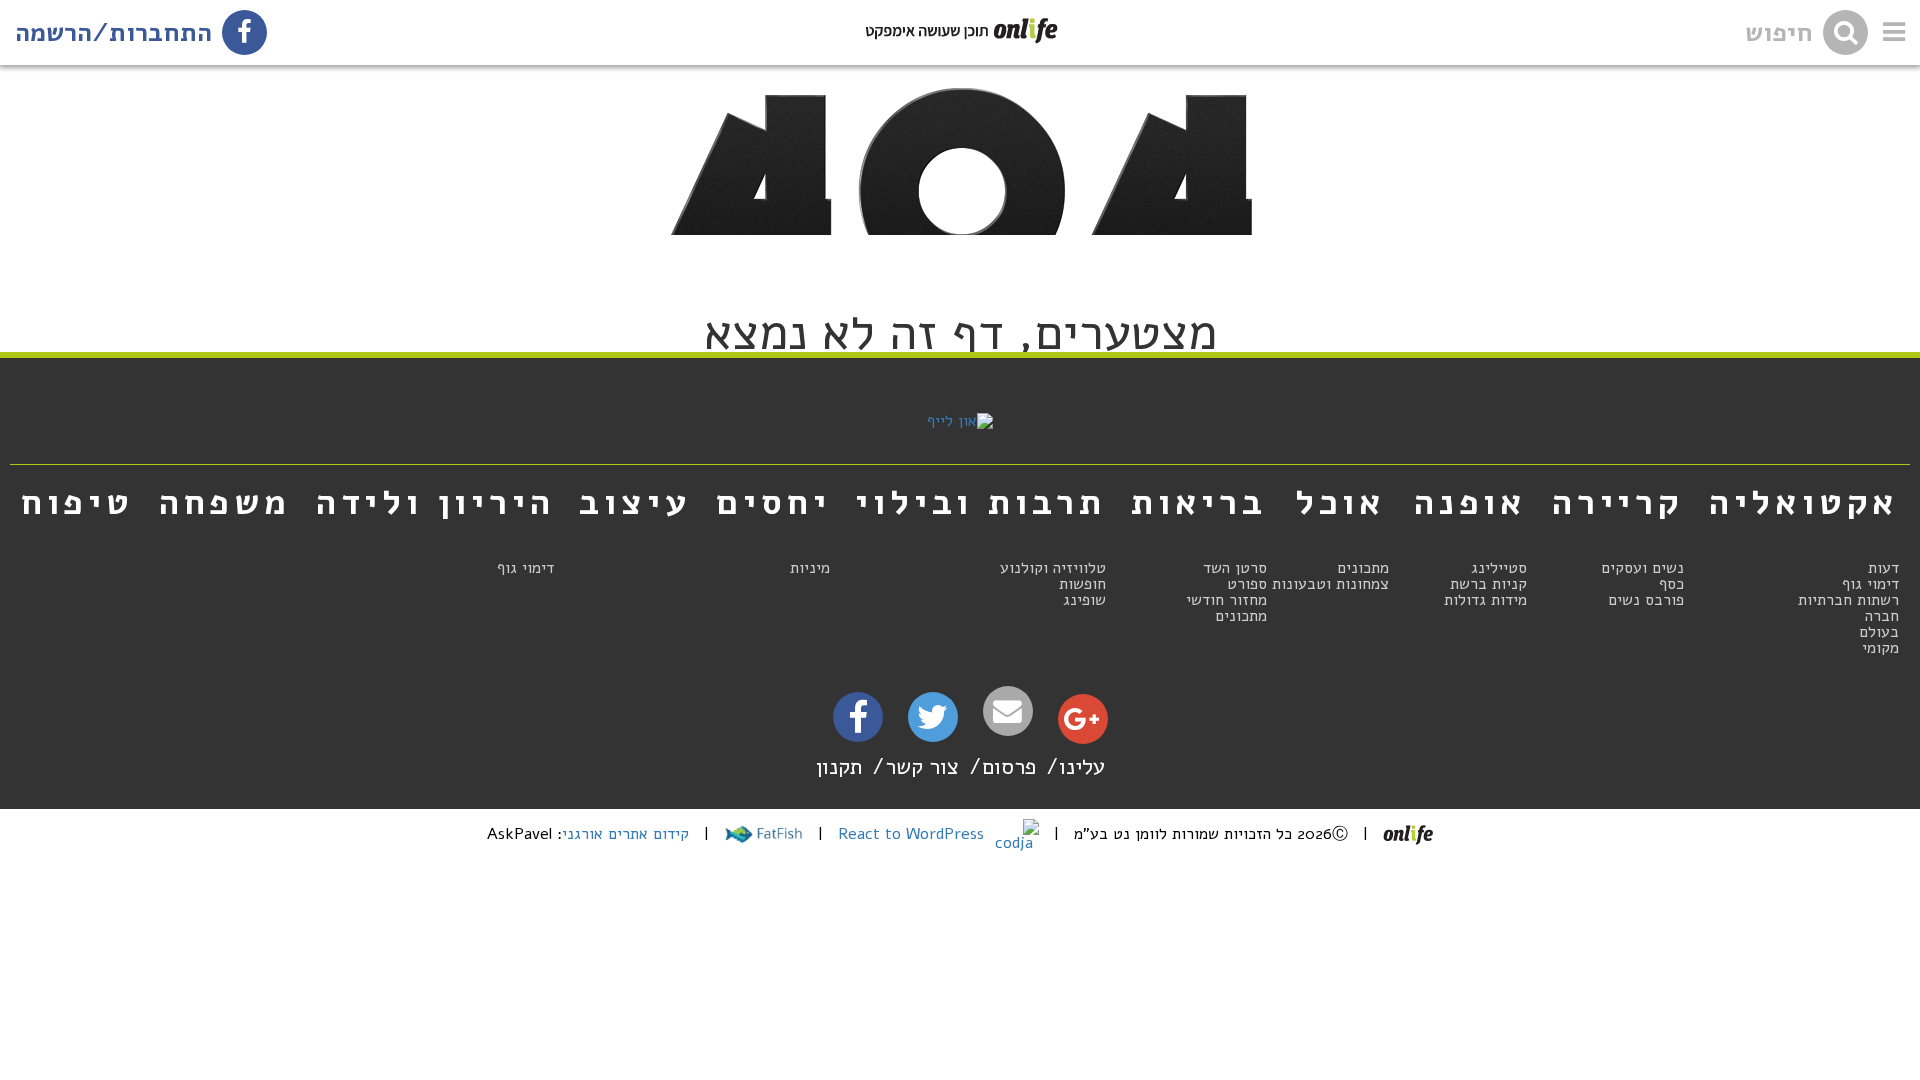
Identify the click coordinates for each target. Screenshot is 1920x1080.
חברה (1882, 616)
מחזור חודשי (1226, 600)
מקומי (1880, 648)
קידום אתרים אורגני (625, 834)
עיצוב (635, 502)
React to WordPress (913, 834)
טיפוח (77, 502)
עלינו (1082, 766)
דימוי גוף (1870, 584)
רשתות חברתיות (1848, 600)
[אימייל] (1008, 711)
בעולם (1879, 632)
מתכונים (1363, 568)
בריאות (1199, 502)
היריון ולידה (435, 502)
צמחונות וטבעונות (1330, 584)
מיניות (810, 568)
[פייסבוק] (858, 723)
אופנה (1470, 502)
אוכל (1340, 502)
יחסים (773, 502)
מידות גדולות (1485, 600)
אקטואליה (1804, 502)
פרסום (1009, 766)
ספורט (1247, 584)
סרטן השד (1235, 568)
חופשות (1082, 584)
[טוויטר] (932, 724)
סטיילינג (1499, 568)
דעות (1883, 568)
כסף (1671, 584)
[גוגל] (1081, 724)
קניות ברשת (1488, 584)
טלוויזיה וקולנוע (1053, 568)
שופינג (1084, 600)
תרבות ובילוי (980, 502)
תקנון (839, 766)
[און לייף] (960, 421)
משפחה (225, 502)
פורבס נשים (1646, 600)
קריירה (1618, 502)
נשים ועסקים (1642, 568)
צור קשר (922, 766)
